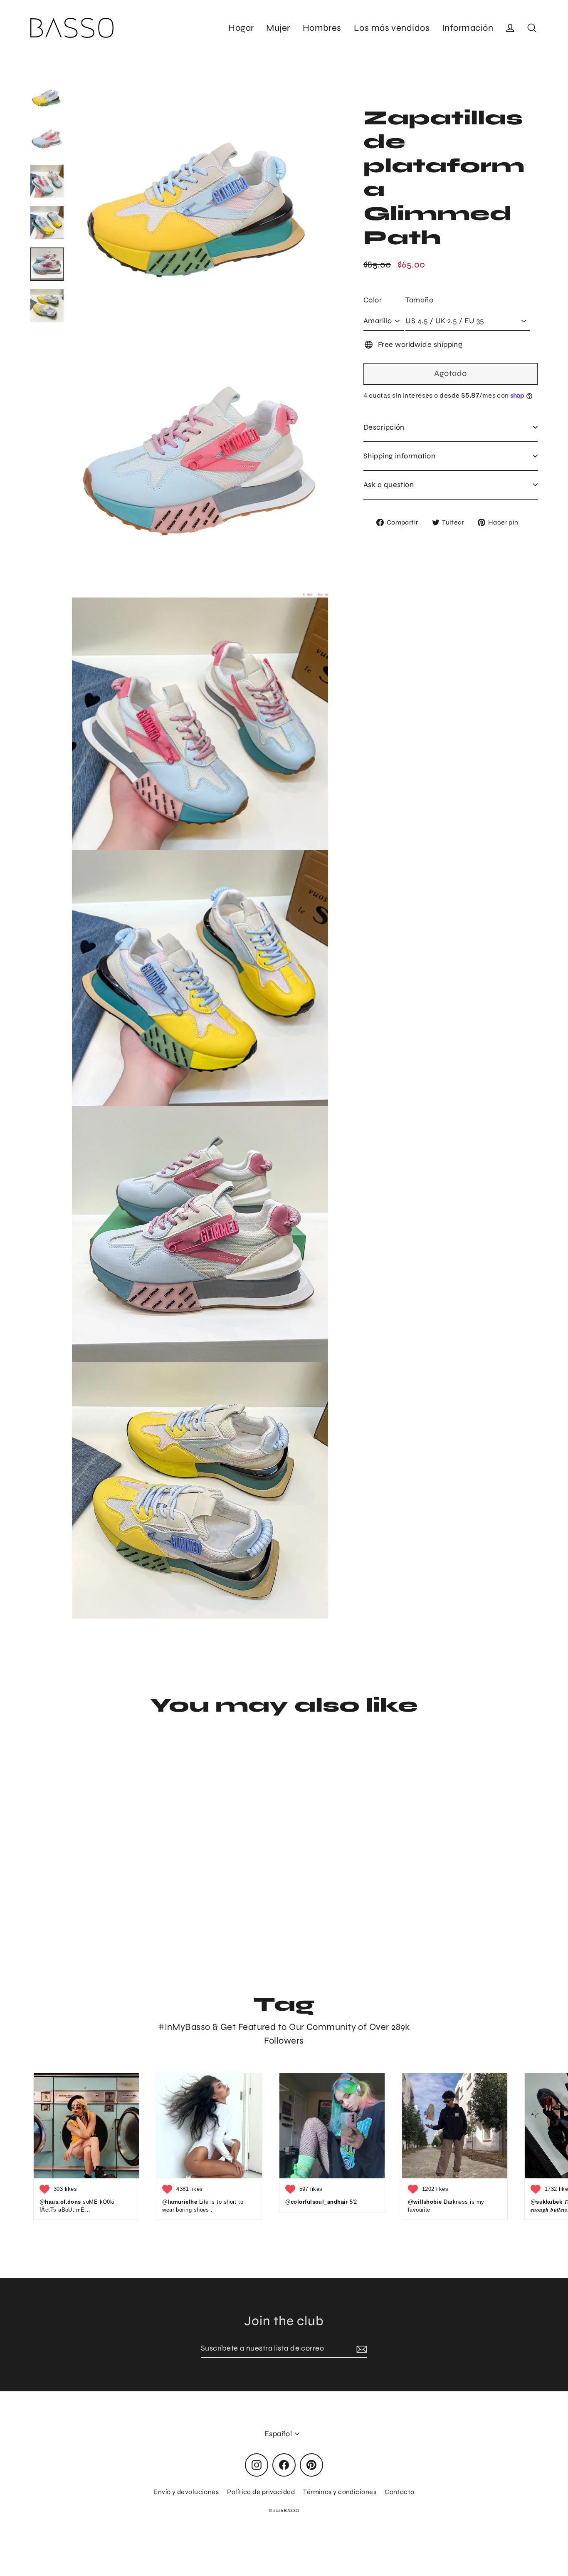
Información (468, 28)
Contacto (400, 2492)
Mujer (278, 28)
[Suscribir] (361, 2349)
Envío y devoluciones (186, 2492)
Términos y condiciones (340, 2492)
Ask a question (389, 485)
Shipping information (399, 456)
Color (373, 300)
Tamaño (419, 300)
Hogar (241, 28)
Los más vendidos (392, 28)
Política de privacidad (261, 2492)
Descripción (384, 427)
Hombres (322, 28)
